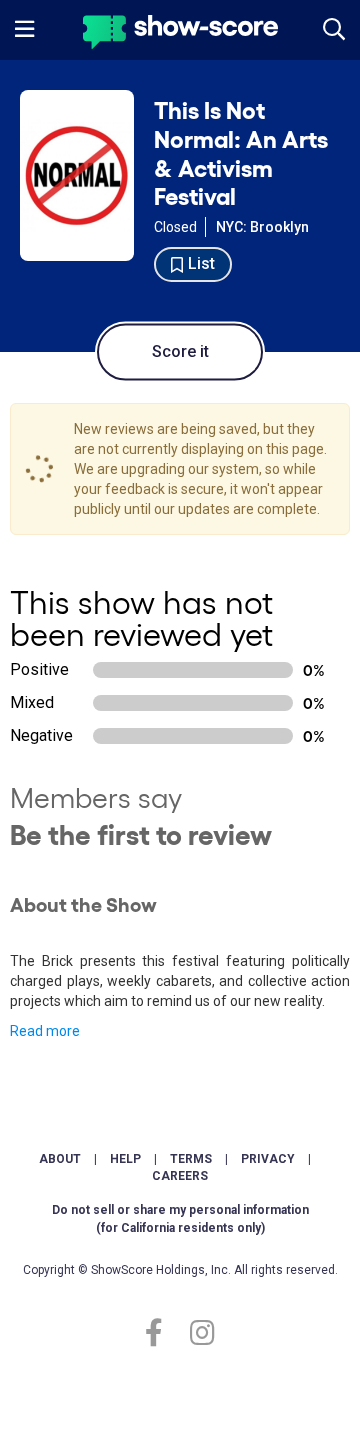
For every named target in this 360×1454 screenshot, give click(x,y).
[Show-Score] (180, 34)
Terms (191, 1159)
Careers (180, 1176)
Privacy (268, 1159)
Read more (45, 1031)
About (60, 1159)
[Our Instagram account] (197, 1333)
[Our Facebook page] (162, 1333)
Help (125, 1159)
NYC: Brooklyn (262, 227)
